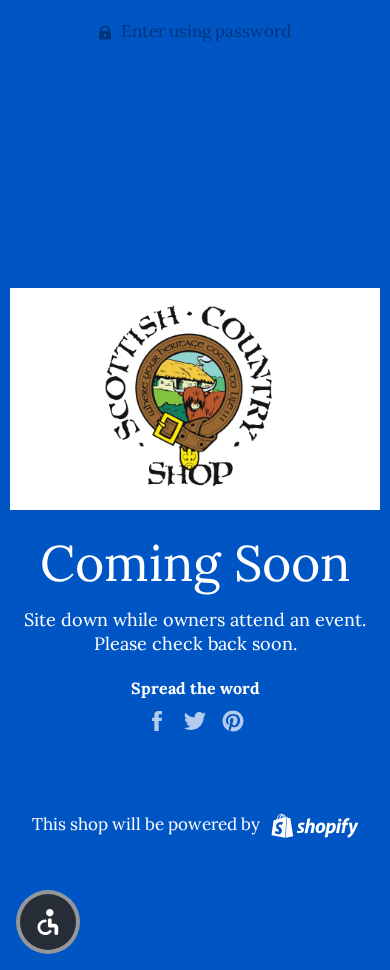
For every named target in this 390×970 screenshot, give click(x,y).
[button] (48, 922)
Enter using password (204, 31)
